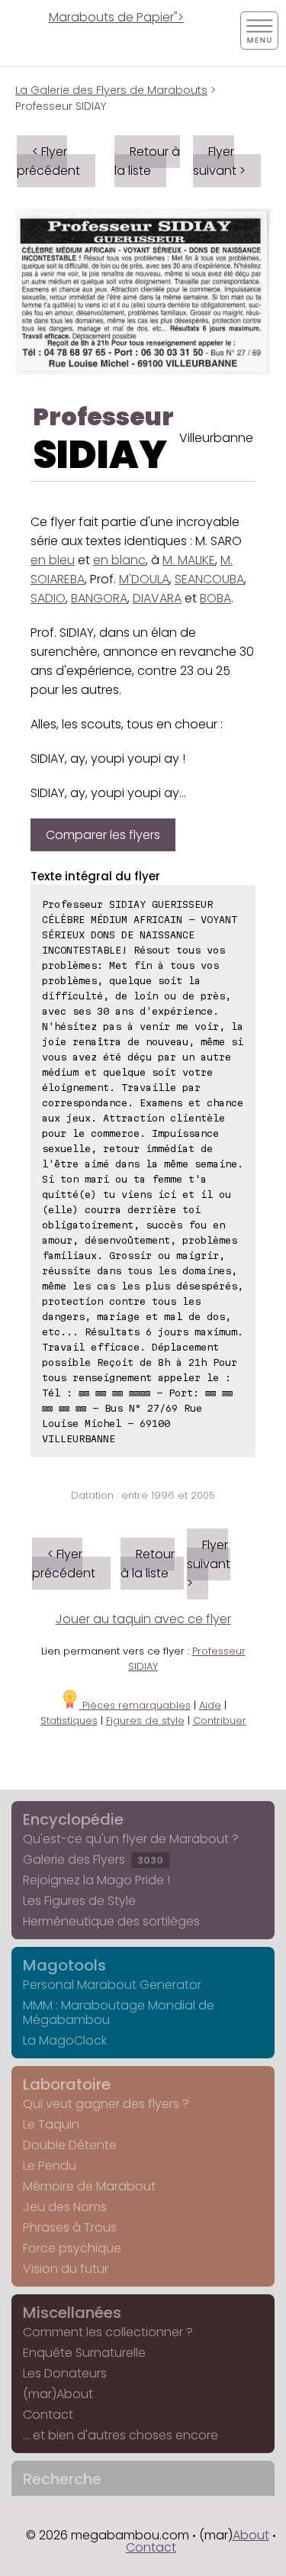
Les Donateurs (65, 2373)
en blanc (119, 560)
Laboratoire (67, 2084)
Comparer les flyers (103, 835)
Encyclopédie (73, 1819)
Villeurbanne (216, 438)
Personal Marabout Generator (112, 1985)
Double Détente (70, 2145)
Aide (210, 1705)
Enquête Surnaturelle (84, 2353)
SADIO (48, 598)
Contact (48, 2415)
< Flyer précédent (48, 161)
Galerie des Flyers (93, 1859)
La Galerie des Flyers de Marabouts (111, 90)
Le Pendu (50, 2166)
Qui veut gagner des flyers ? (106, 2104)
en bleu (53, 560)
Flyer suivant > (219, 161)
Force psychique (72, 2248)
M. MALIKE (189, 560)
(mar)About (58, 2394)
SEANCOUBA (209, 579)
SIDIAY (100, 455)
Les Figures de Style (79, 1901)
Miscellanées (72, 2313)
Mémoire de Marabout (89, 2186)
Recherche (62, 2479)
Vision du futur (66, 2269)
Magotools (64, 1965)
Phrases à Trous (70, 2227)
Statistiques (69, 1721)
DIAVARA (157, 598)
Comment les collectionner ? (108, 2332)
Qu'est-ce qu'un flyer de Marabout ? (131, 1839)
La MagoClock (65, 2040)
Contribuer (220, 1721)
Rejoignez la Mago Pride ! (96, 1880)
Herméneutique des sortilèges (111, 1921)
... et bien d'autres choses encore (121, 2435)
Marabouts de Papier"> (116, 17)
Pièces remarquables (135, 1705)
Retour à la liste (147, 161)
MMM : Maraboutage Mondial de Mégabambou (119, 2013)
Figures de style (145, 1721)
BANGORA (99, 598)
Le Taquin (51, 2124)
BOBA (215, 598)
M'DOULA (144, 579)
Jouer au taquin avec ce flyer (143, 1619)
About (251, 2535)
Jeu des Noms (65, 2207)
